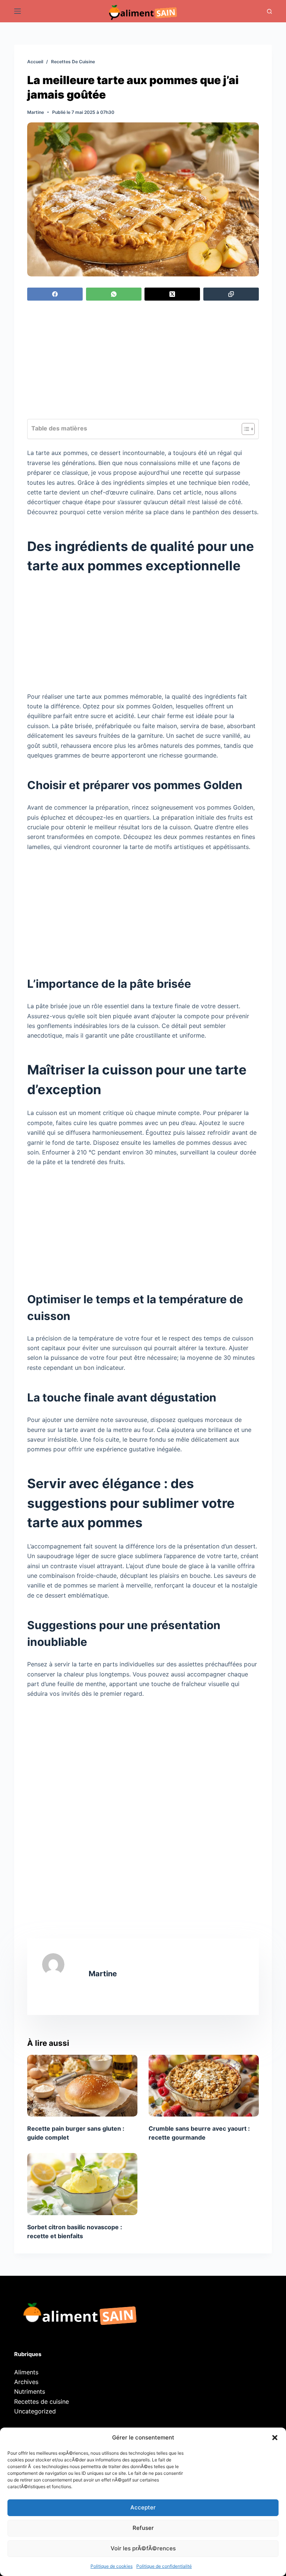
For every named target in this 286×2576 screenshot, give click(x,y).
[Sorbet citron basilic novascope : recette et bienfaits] (82, 2184)
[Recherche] (269, 11)
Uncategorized (35, 2411)
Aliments (26, 2372)
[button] (275, 2438)
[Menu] (18, 11)
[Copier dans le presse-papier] (231, 294)
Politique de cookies (112, 2566)
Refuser (143, 2528)
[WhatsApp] (114, 294)
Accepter (143, 2507)
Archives (26, 2382)
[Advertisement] (143, 364)
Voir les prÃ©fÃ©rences (143, 2548)
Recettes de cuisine (42, 2402)
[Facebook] (55, 294)
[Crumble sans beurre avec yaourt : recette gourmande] (204, 2086)
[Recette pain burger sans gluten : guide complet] (82, 2086)
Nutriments (30, 2391)
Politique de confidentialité (164, 2566)
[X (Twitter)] (172, 294)
